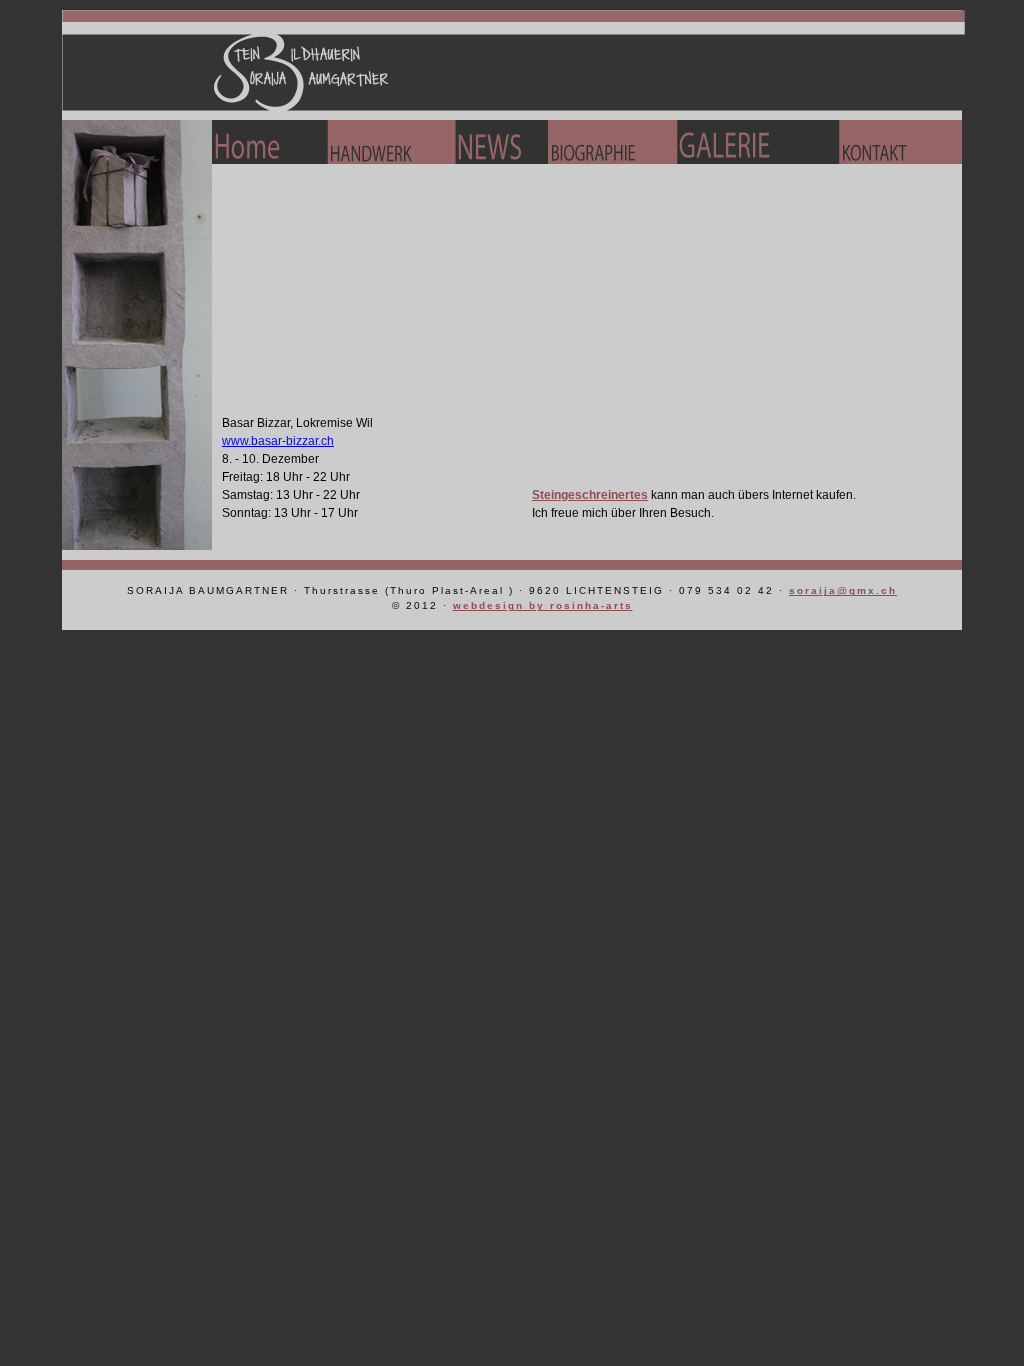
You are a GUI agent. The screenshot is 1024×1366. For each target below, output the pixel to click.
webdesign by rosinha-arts (543, 605)
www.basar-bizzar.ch (278, 441)
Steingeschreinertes (590, 495)
